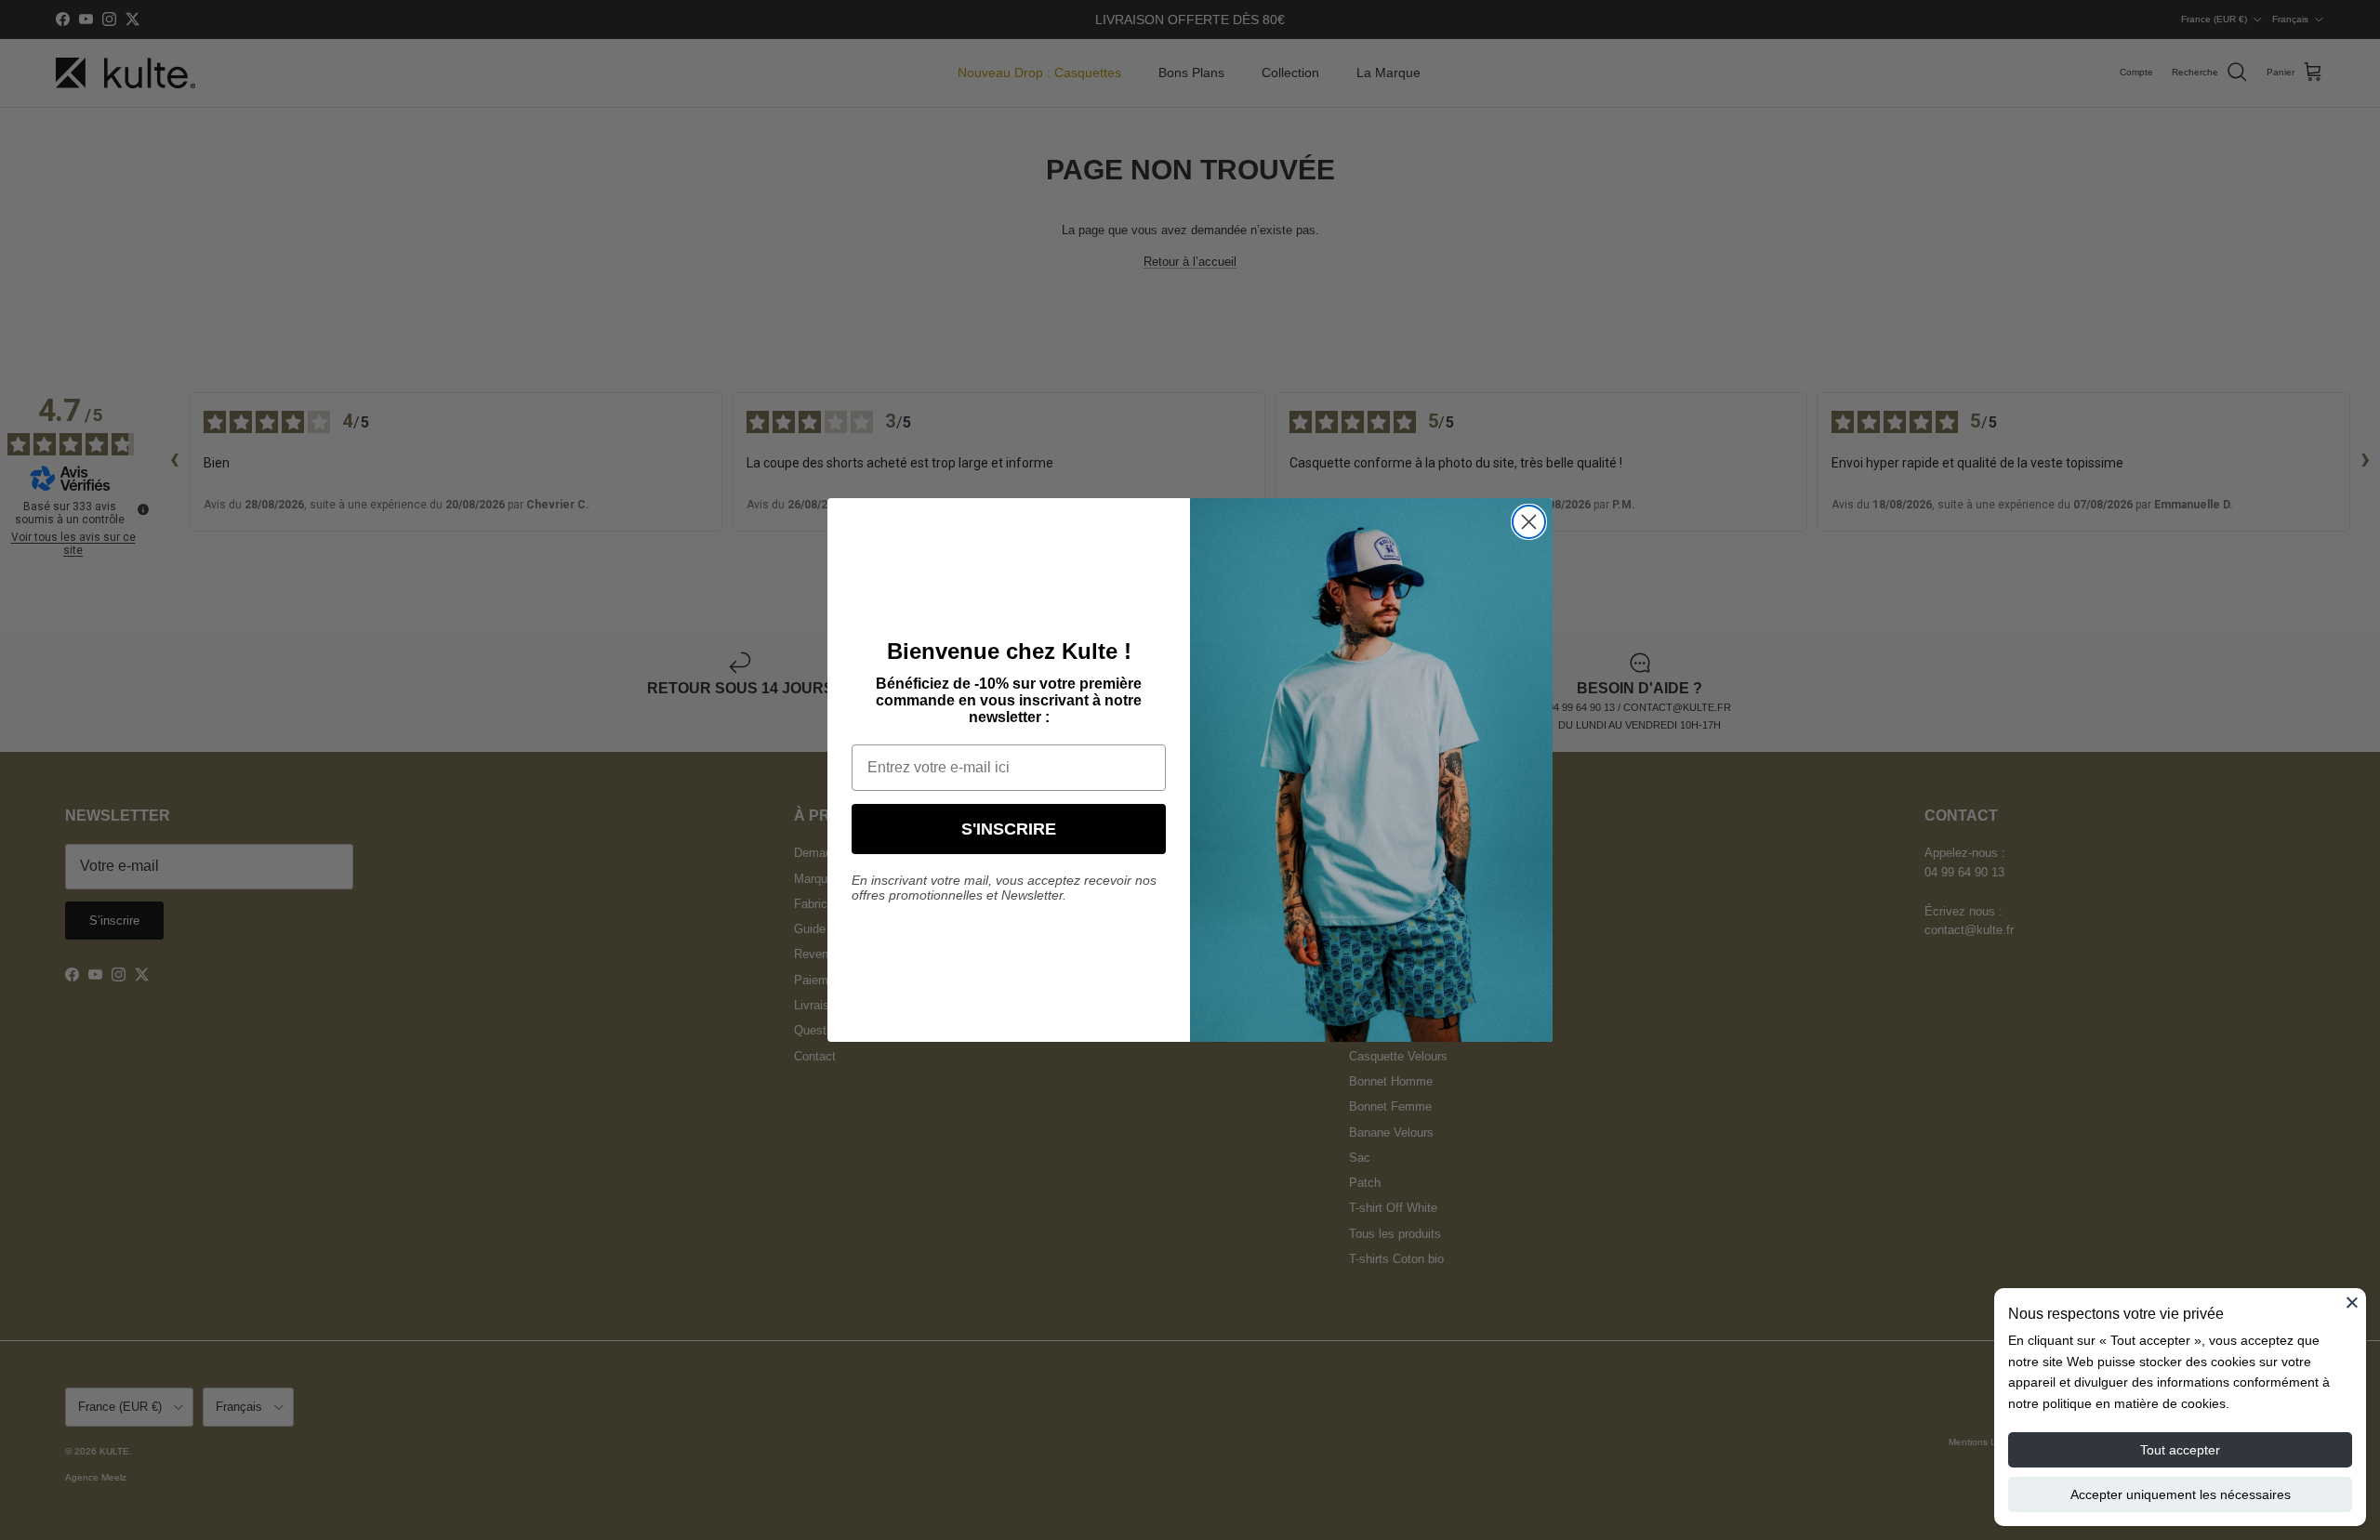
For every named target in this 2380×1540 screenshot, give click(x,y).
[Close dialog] (1529, 522)
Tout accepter (2180, 1450)
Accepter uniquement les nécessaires (2181, 1494)
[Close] (2352, 1302)
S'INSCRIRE (1009, 829)
